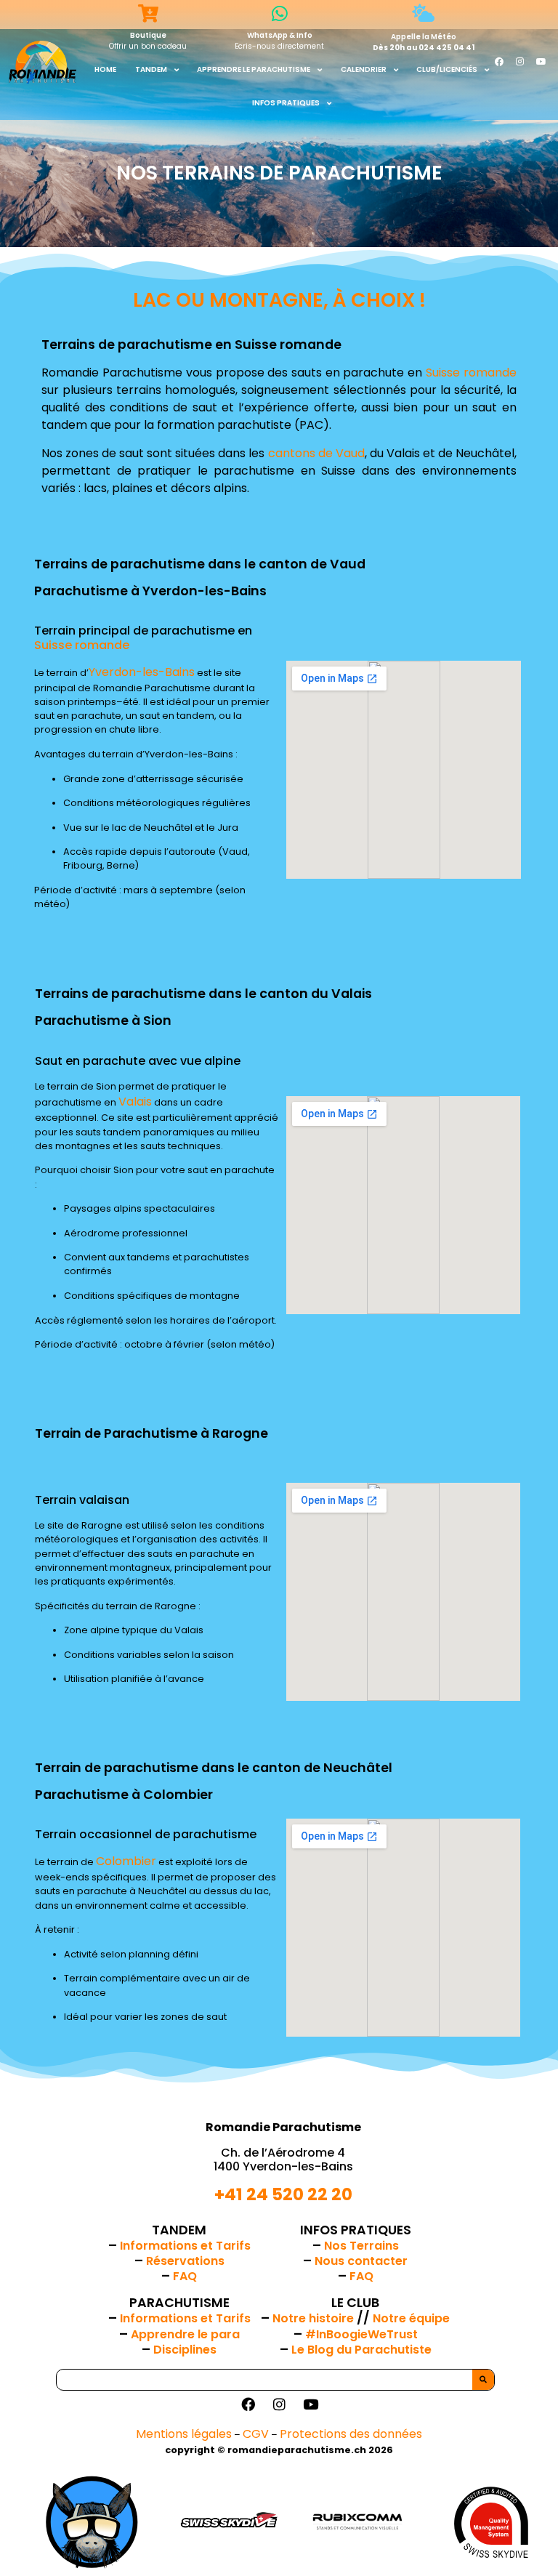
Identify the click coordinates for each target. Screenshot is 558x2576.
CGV (256, 2434)
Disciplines (185, 2350)
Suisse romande (471, 373)
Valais (135, 1102)
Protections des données (351, 2434)
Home (105, 69)
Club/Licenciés (447, 69)
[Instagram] (520, 62)
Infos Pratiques (286, 103)
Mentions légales (184, 2434)
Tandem (151, 69)
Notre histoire (315, 2318)
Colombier (126, 1861)
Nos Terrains (361, 2246)
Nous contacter (361, 2261)
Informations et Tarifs (185, 2246)
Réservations (185, 2261)
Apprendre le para (185, 2334)
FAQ (185, 2276)
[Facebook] (499, 62)
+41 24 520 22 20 (283, 2194)
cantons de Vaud (316, 453)
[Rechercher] (483, 2380)
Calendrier (364, 69)
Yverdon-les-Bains (142, 672)
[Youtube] (541, 62)
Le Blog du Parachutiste (361, 2350)
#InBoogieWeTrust (361, 2334)
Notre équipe (411, 2318)
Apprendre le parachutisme (254, 69)
